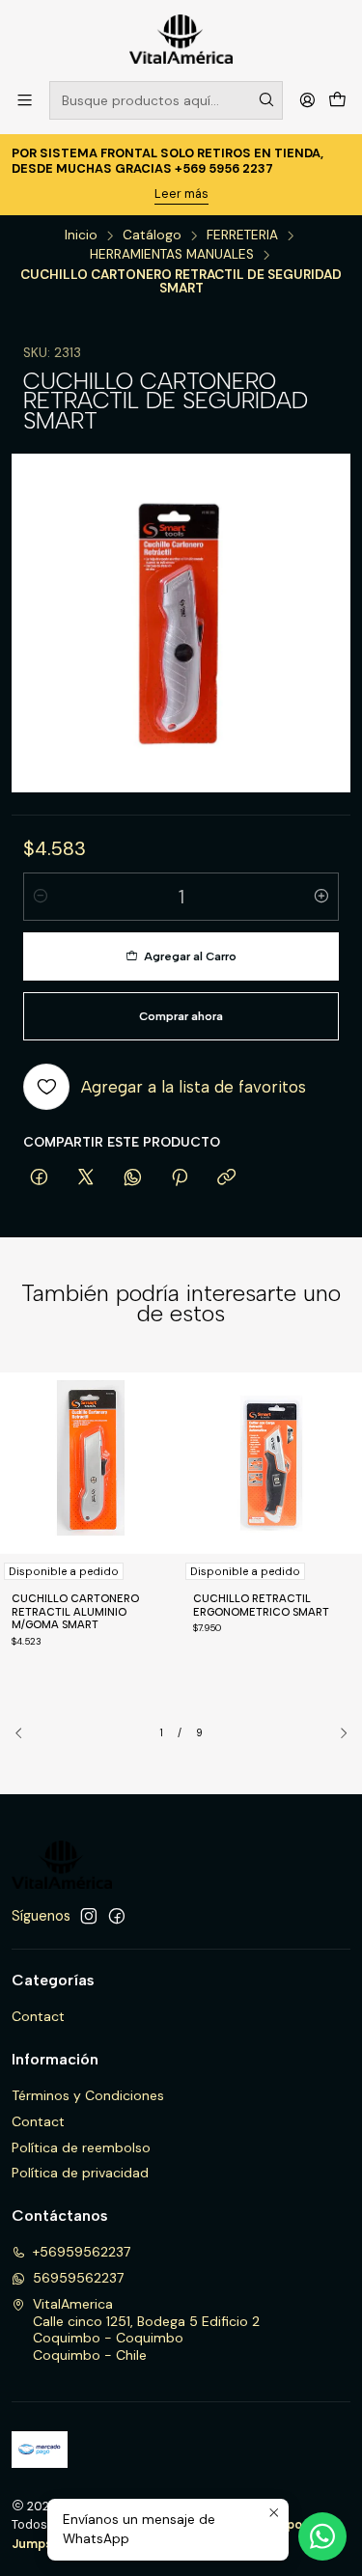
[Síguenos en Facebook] (117, 1916)
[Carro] (337, 100)
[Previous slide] (26, 1733)
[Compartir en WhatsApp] (133, 1178)
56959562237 (78, 2278)
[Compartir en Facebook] (39, 1178)
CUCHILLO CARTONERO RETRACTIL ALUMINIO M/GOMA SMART (75, 1612)
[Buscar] (266, 100)
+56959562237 (82, 2252)
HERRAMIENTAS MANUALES (172, 255)
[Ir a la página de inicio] (181, 39)
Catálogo (152, 235)
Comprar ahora (181, 1016)
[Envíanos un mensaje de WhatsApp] (322, 2536)
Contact (38, 2016)
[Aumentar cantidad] (321, 897)
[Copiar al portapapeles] (226, 1178)
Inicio (81, 235)
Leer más (181, 194)
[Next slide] (336, 1733)
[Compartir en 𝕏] (86, 1178)
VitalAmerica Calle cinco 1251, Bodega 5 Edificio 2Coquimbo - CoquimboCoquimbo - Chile (146, 2329)
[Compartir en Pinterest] (180, 1178)
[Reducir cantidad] (41, 897)
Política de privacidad (80, 2173)
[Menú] (25, 100)
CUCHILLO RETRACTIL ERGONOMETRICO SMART (261, 1606)
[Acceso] (307, 100)
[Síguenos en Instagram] (89, 1916)
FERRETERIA (242, 235)
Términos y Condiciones (88, 2095)
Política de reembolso (81, 2147)
